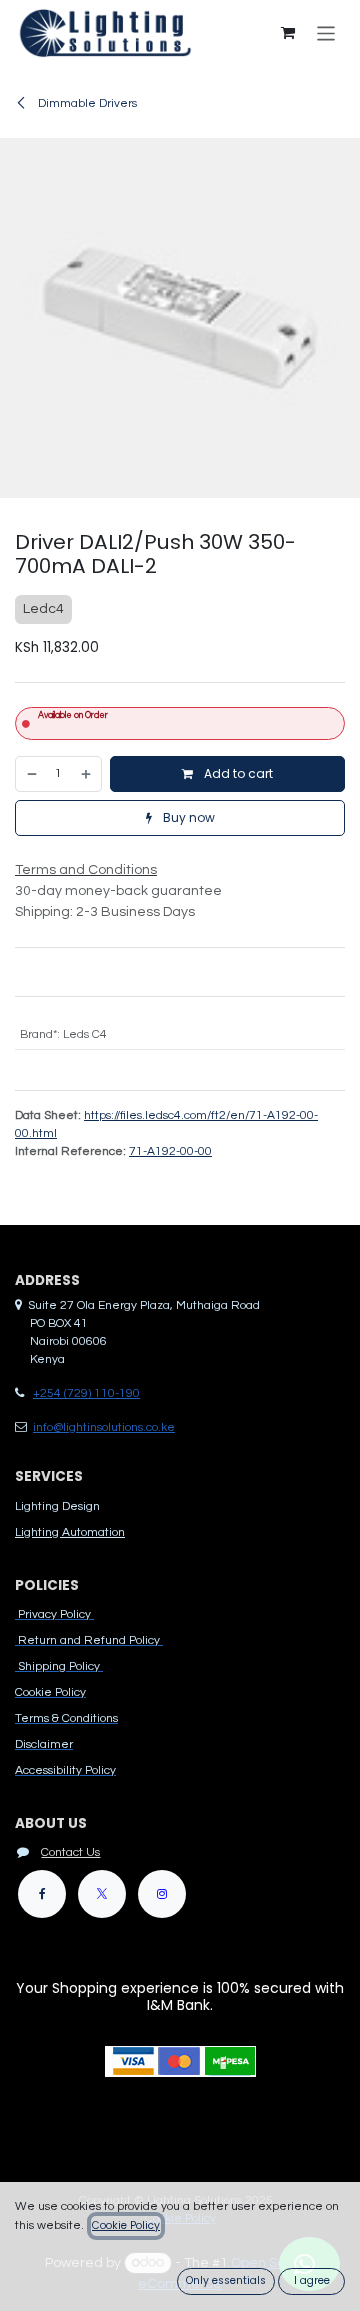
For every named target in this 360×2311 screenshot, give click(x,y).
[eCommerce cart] (288, 33)
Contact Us (70, 1852)
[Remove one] (31, 774)
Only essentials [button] (226, 2280)
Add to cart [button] (237, 773)
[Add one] (87, 774)
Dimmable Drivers (86, 103)
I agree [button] (312, 2280)
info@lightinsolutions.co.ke (104, 1427)
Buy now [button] (187, 817)
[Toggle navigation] (326, 32)
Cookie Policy (126, 2225)
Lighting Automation (70, 1532)
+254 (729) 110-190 (86, 1393)
